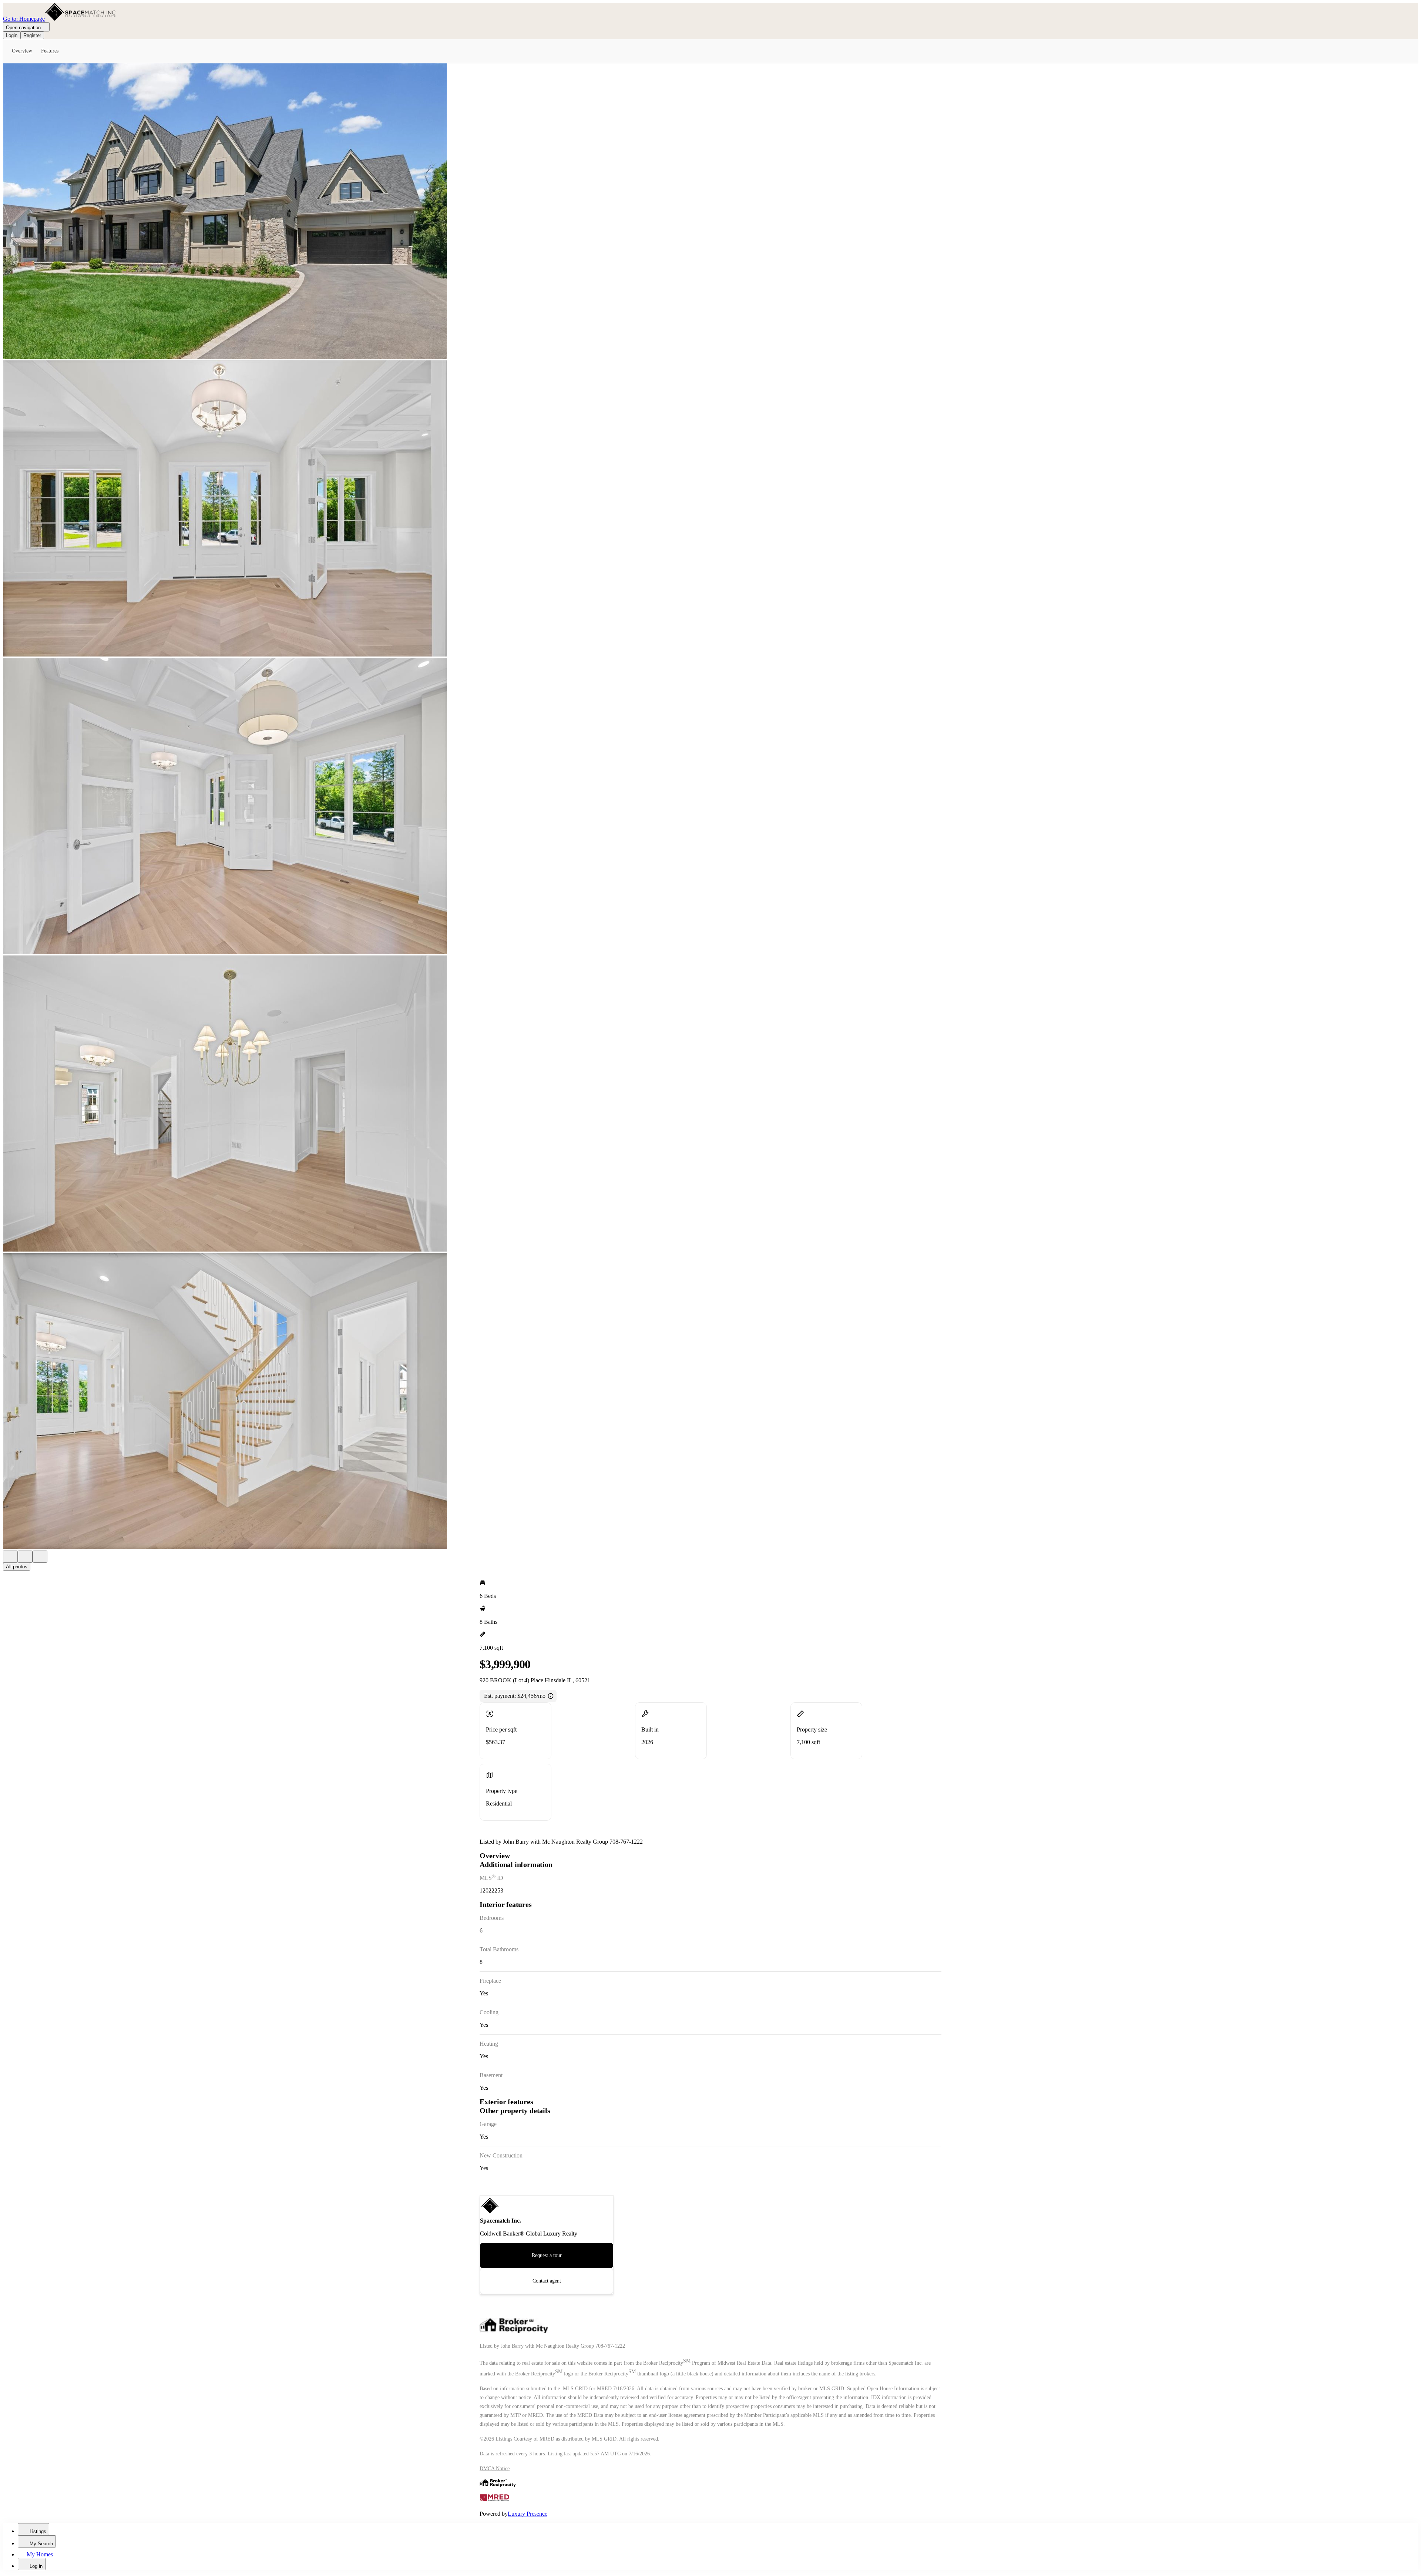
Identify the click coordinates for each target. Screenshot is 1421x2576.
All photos (17, 1567)
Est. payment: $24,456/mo (515, 1696)
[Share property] (40, 1557)
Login (12, 35)
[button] (710, 212)
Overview (22, 51)
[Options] (10, 1557)
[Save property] (25, 1557)
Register (32, 35)
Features (50, 51)
